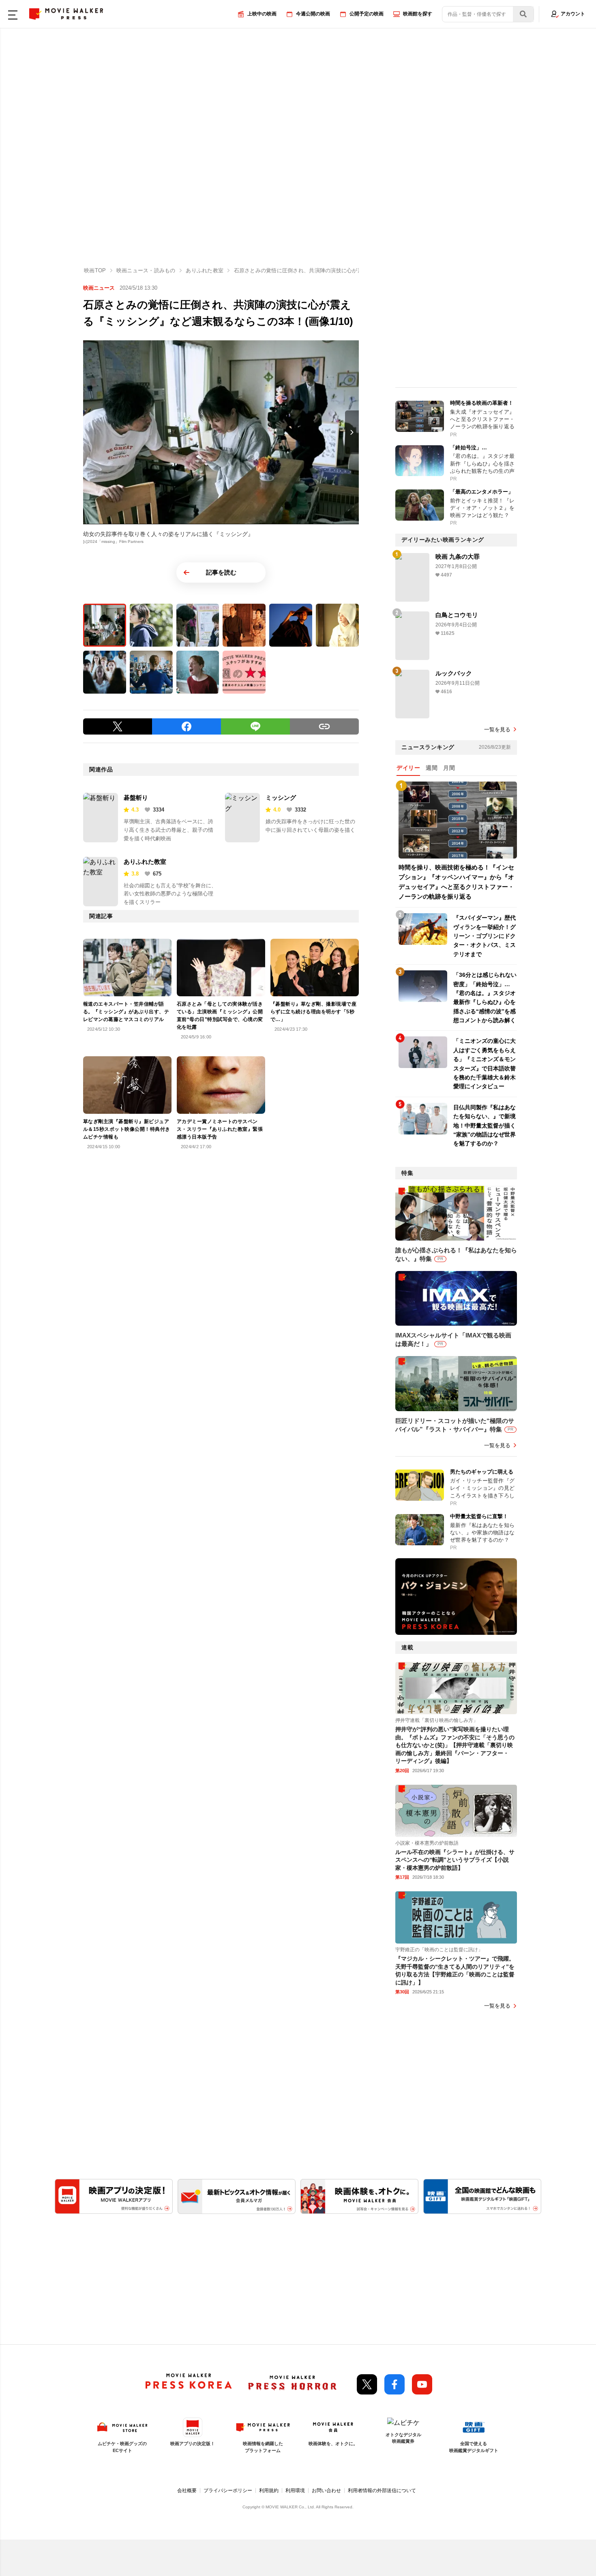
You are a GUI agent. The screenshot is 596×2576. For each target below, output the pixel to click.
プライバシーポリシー (228, 2491)
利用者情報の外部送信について (382, 2491)
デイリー (408, 768)
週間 (432, 768)
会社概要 (187, 2491)
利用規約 (269, 2491)
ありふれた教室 (145, 862)
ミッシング (281, 798)
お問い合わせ (326, 2491)
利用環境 (295, 2491)
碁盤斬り (136, 798)
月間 (449, 768)
